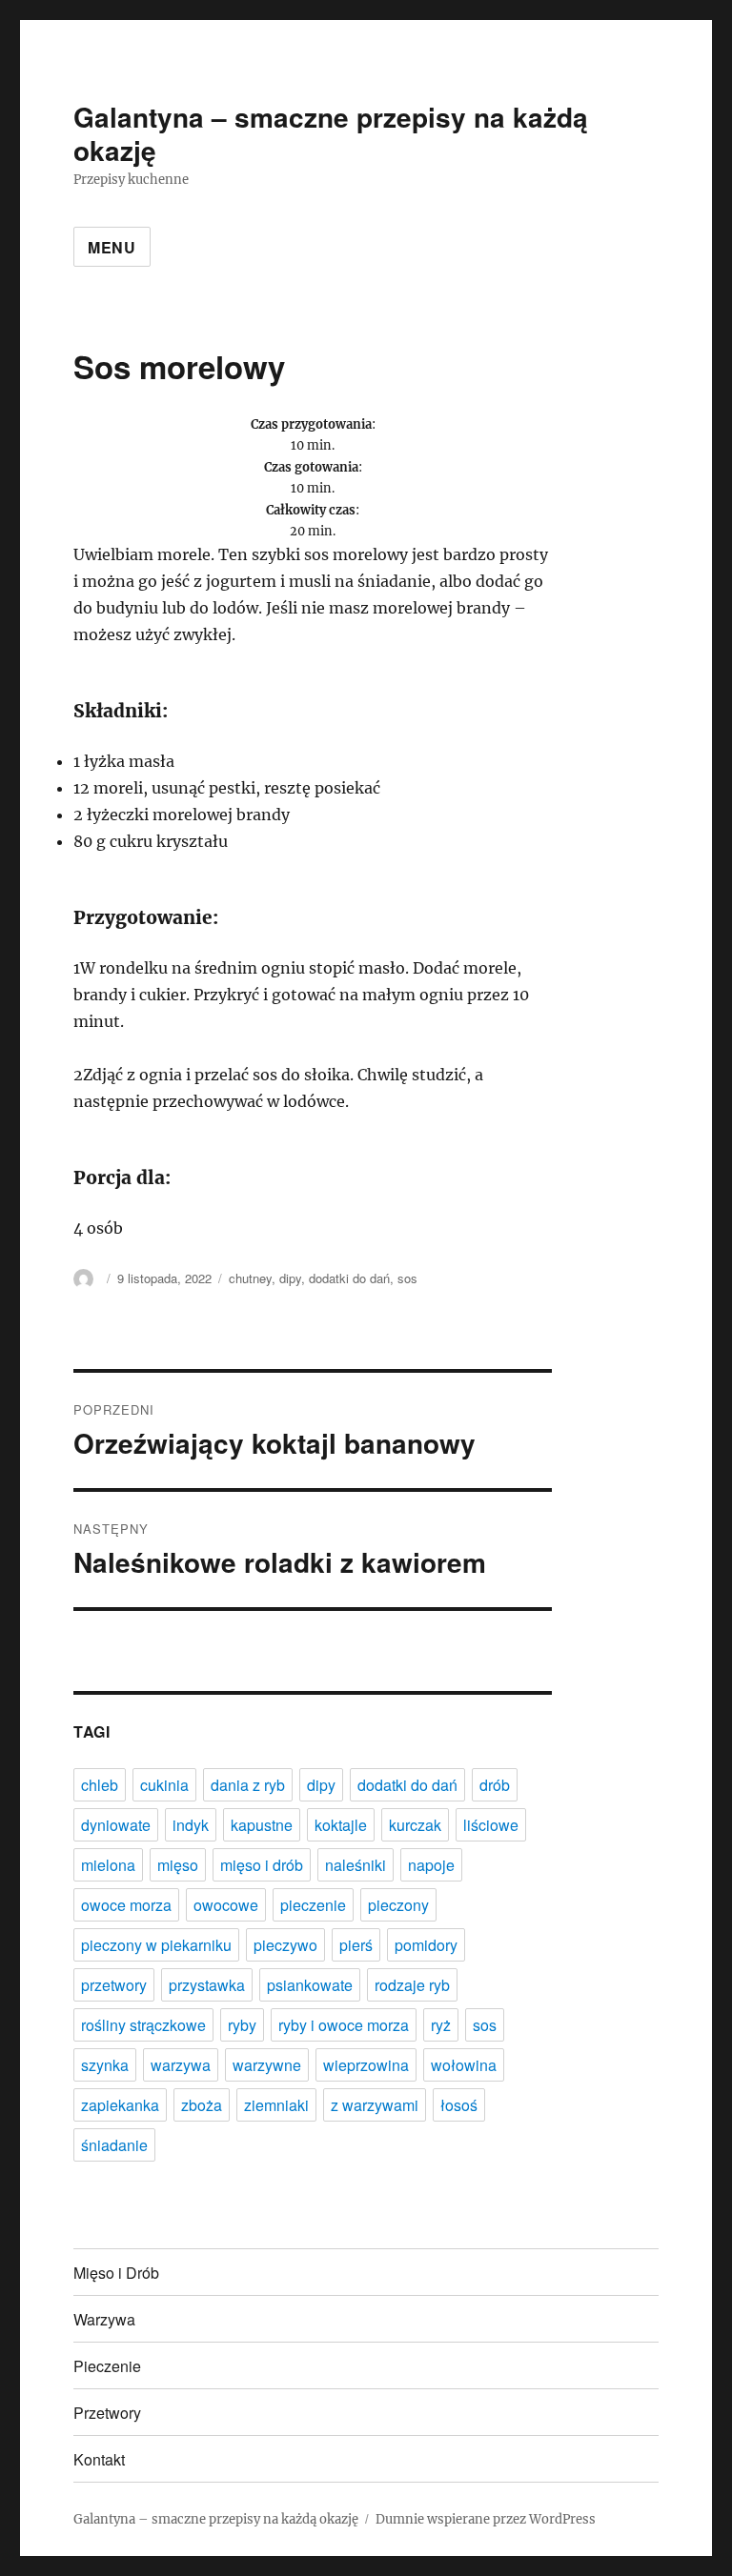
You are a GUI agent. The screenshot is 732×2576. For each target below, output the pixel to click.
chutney (250, 1278)
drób (495, 1785)
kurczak (415, 1825)
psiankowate (310, 1985)
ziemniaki (276, 2105)
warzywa (181, 2065)
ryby (242, 2025)
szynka (105, 2065)
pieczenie (313, 1905)
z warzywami (375, 2105)
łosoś (459, 2105)
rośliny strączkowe (143, 2025)
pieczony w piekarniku (156, 1945)
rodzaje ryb (412, 1985)
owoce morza (126, 1905)
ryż (441, 2025)
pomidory (426, 1945)
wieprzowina (366, 2065)
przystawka (207, 1985)
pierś (356, 1945)
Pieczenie (107, 2366)
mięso (178, 1865)
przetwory (114, 1985)
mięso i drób (262, 1865)
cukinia (164, 1785)
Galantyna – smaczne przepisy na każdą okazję (331, 133)
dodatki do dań (349, 1278)
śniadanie (114, 2145)
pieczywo (285, 1945)
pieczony (398, 1905)
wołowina (464, 2065)
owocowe (226, 1905)
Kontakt (99, 2459)
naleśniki (356, 1865)
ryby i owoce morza (344, 2025)
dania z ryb (248, 1785)
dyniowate (116, 1825)
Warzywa (104, 2319)
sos (407, 1278)
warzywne (267, 2065)
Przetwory (107, 2413)
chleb (100, 1785)
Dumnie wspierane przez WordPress (486, 2519)
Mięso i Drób (116, 2273)
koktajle (341, 1825)
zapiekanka (120, 2105)
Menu (112, 247)
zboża (202, 2105)
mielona (108, 1865)
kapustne (262, 1825)
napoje (431, 1865)
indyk (191, 1825)
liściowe (491, 1825)
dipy (290, 1278)
